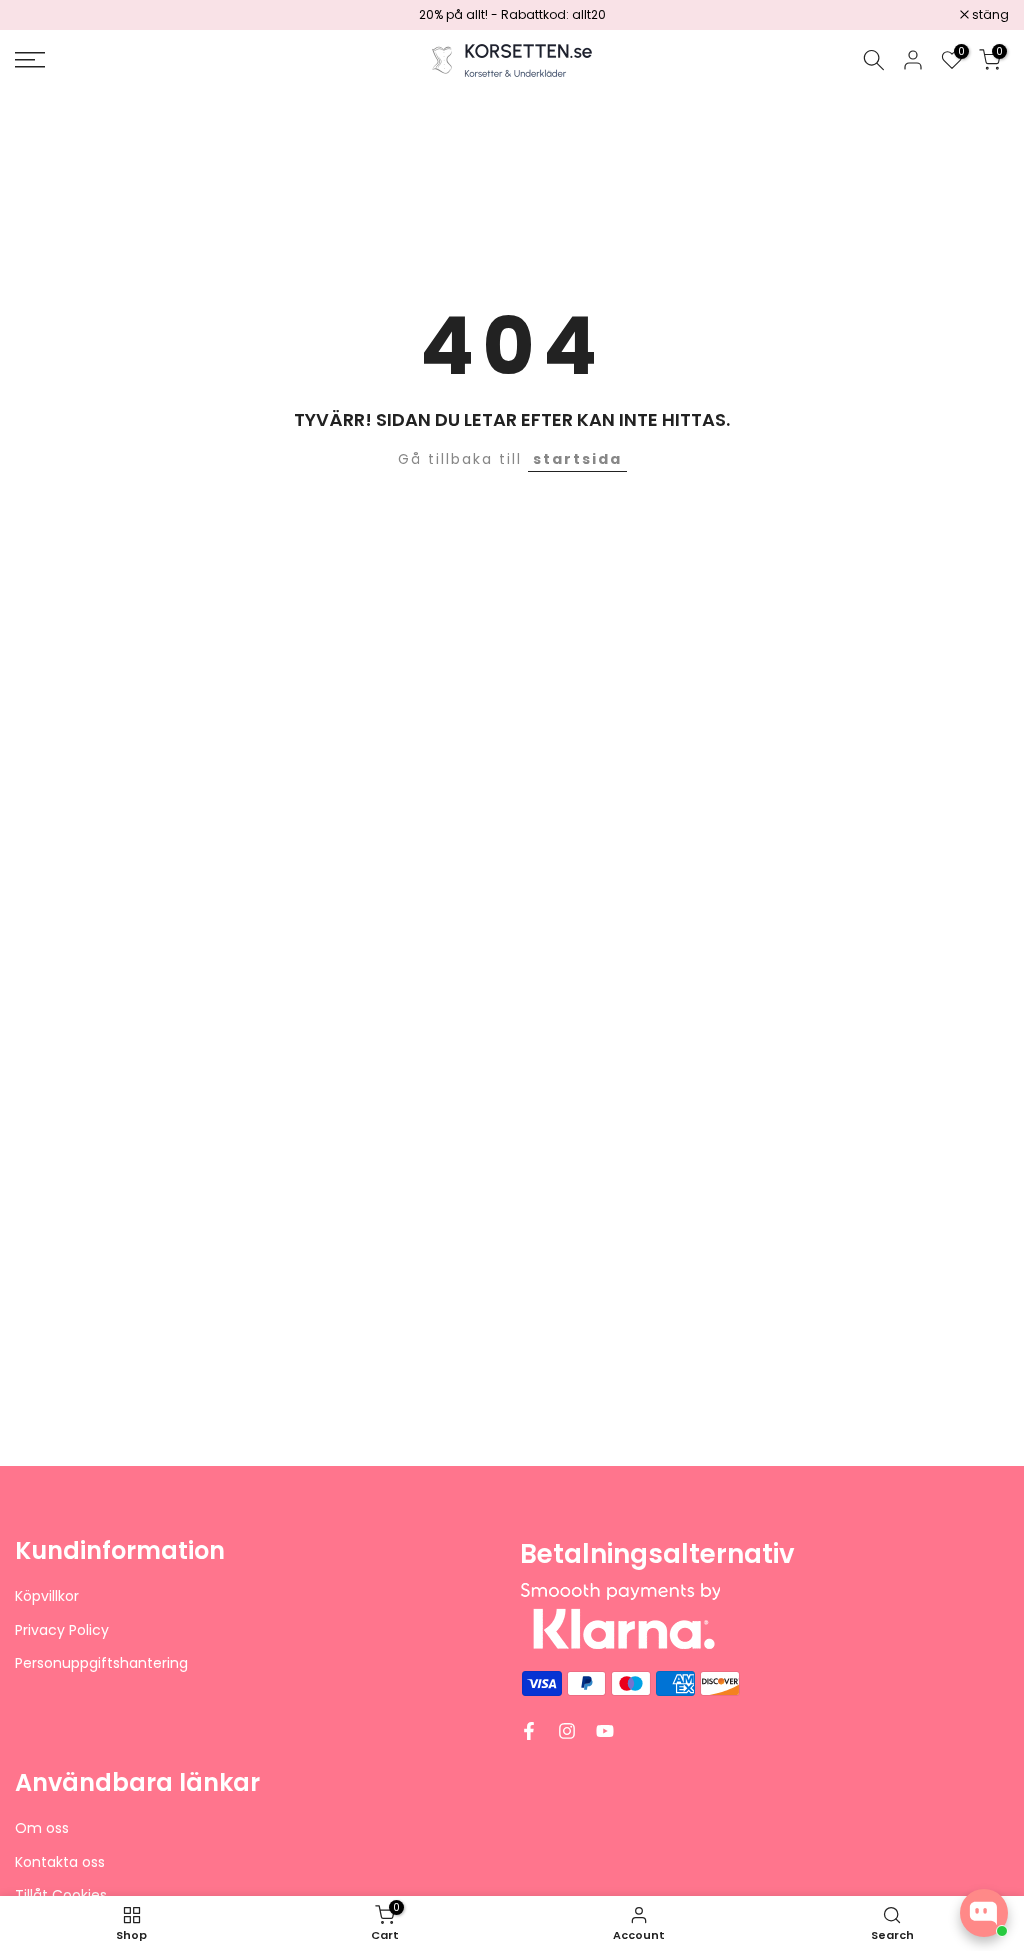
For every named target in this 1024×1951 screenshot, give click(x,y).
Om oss (42, 1828)
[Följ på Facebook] (529, 1731)
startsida (577, 459)
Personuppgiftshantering (101, 1663)
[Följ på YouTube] (605, 1731)
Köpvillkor (47, 1596)
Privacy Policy (62, 1630)
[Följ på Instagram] (567, 1731)
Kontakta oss (60, 1862)
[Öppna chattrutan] (984, 1913)
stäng (44, 15)
